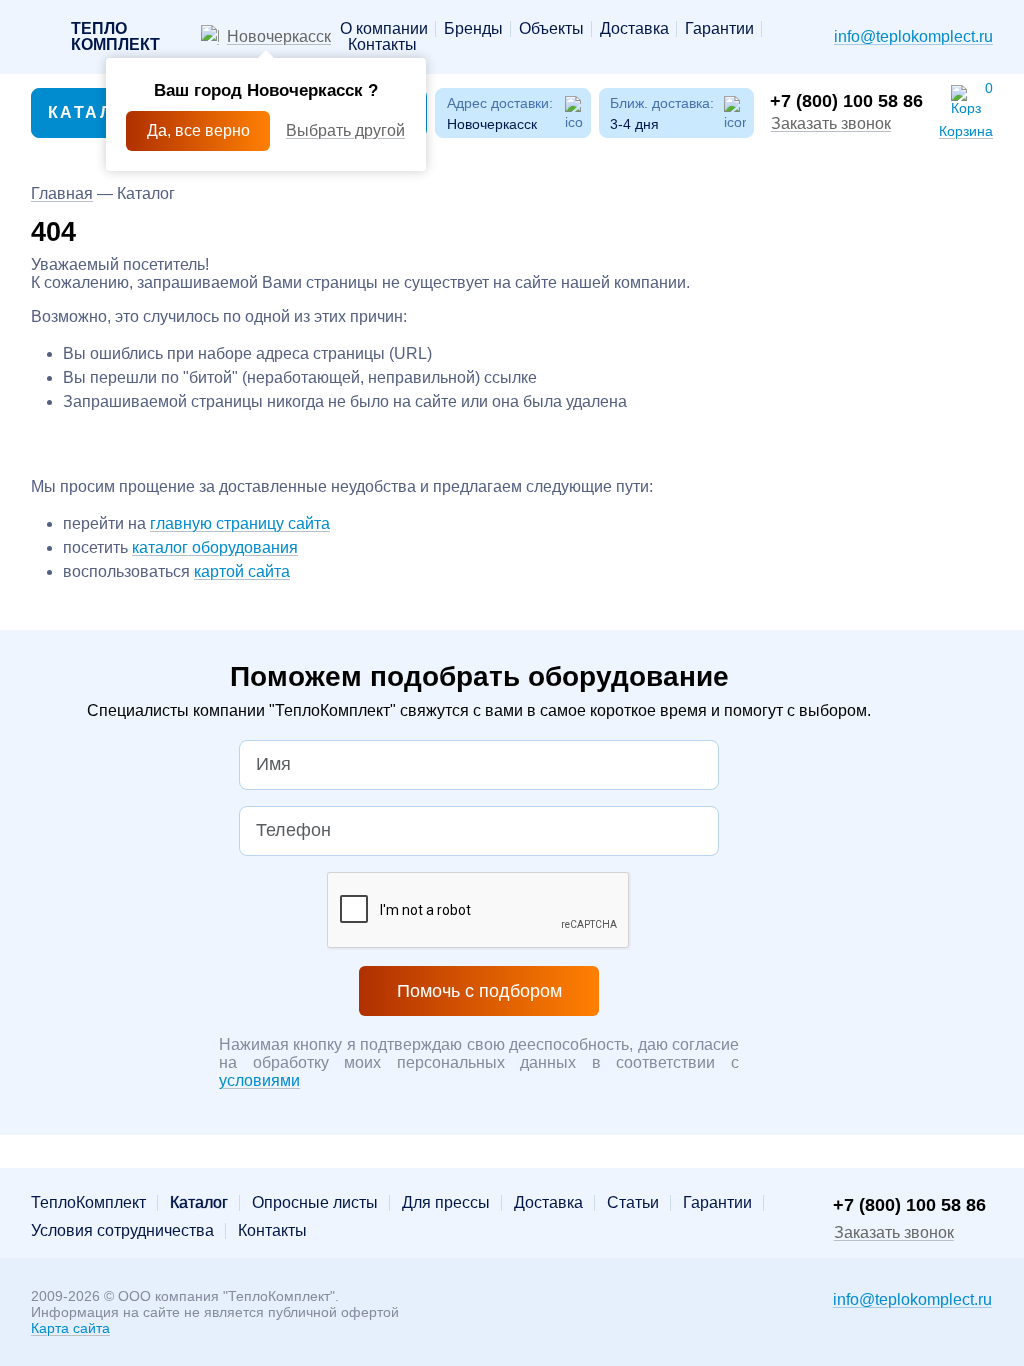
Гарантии (719, 29)
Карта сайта (70, 1328)
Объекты (551, 29)
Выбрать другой (345, 130)
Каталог (93, 112)
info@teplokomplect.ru (913, 36)
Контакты (382, 45)
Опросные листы (315, 1203)
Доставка (634, 29)
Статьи (633, 1203)
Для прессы (446, 1203)
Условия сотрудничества (122, 1231)
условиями (259, 1080)
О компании (384, 29)
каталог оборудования (215, 547)
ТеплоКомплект (88, 1203)
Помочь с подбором (479, 991)
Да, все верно (198, 130)
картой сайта (242, 571)
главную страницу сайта (240, 523)
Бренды (473, 29)
